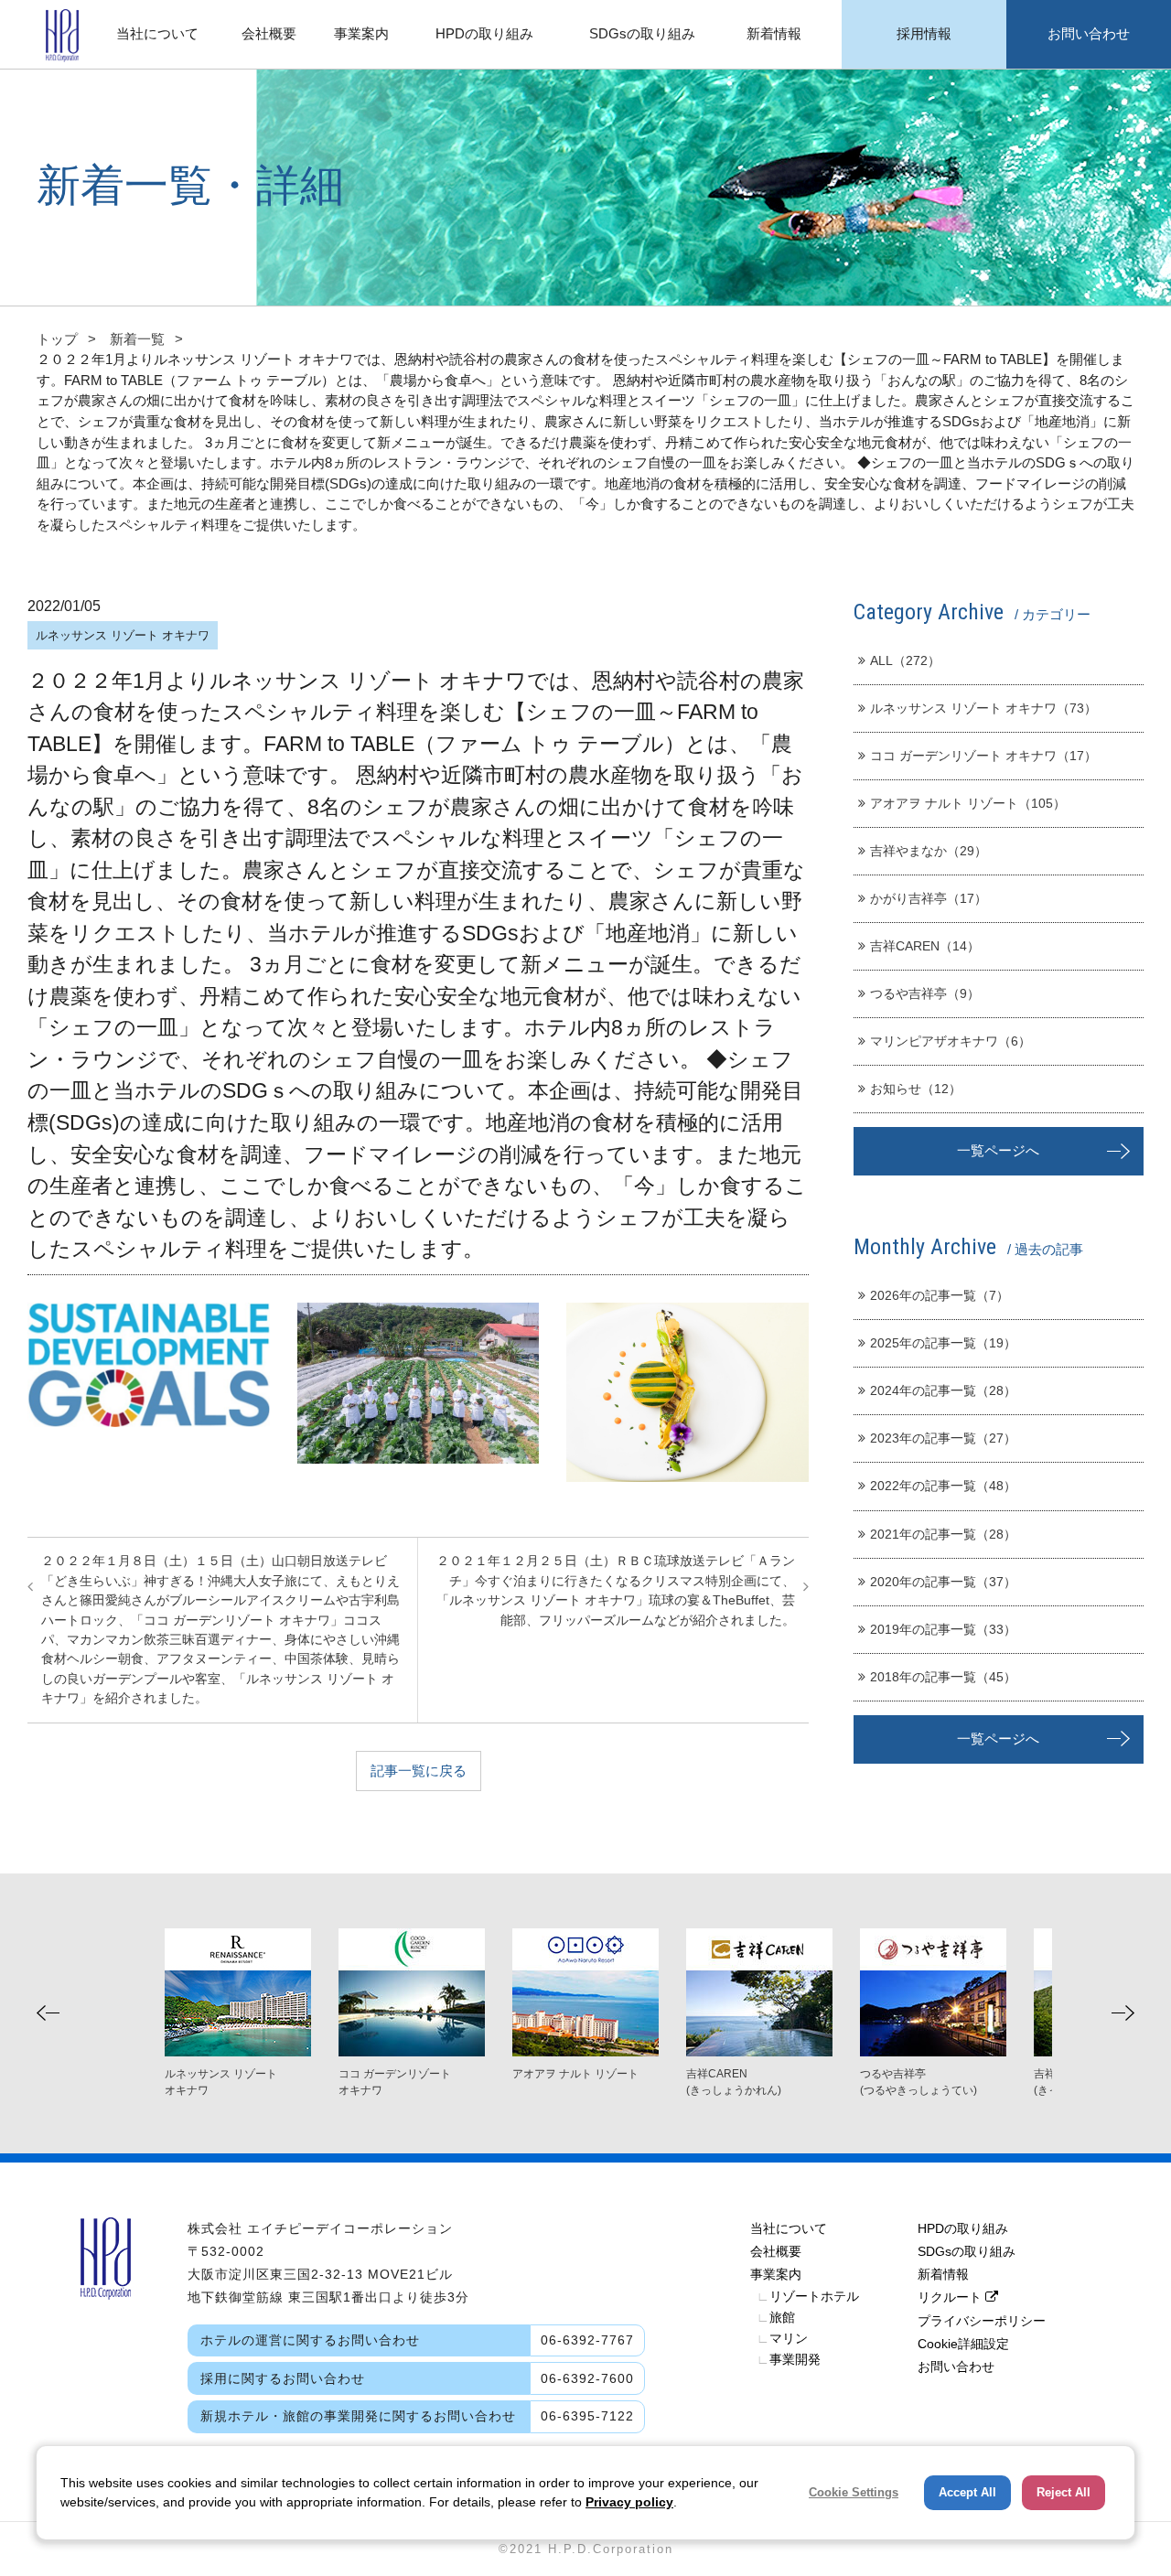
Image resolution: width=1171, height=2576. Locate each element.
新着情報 (943, 2274)
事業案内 (776, 2274)
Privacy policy (629, 2502)
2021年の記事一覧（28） (943, 1534)
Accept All (967, 2492)
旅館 (776, 2317)
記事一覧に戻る (419, 1771)
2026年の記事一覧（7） (940, 1295)
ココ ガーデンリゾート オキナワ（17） (983, 756)
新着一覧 (137, 339)
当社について (789, 2228)
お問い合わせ (956, 2367)
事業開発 (789, 2359)
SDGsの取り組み (967, 2251)
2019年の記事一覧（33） (943, 1629)
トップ (57, 339)
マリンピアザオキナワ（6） (951, 1041)
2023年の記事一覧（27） (943, 1438)
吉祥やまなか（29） (929, 851)
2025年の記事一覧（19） (943, 1343)
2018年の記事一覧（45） (943, 1677)
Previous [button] (48, 2013)
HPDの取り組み (963, 2228)
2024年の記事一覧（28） (943, 1390)
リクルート (951, 2297)
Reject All (1064, 2492)
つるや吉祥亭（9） (925, 993)
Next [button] (1123, 2013)
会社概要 (776, 2251)
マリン (782, 2338)
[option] (585, 2005)
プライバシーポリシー (982, 2321)
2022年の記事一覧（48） (943, 1486)
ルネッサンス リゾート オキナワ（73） (983, 708)
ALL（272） (905, 660)
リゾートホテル (808, 2296)
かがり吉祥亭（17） (929, 898)
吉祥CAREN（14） (925, 946)
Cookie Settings (854, 2492)
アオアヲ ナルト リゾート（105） (968, 803)
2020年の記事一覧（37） (943, 1582)
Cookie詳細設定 (963, 2344)
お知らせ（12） (916, 1089)
